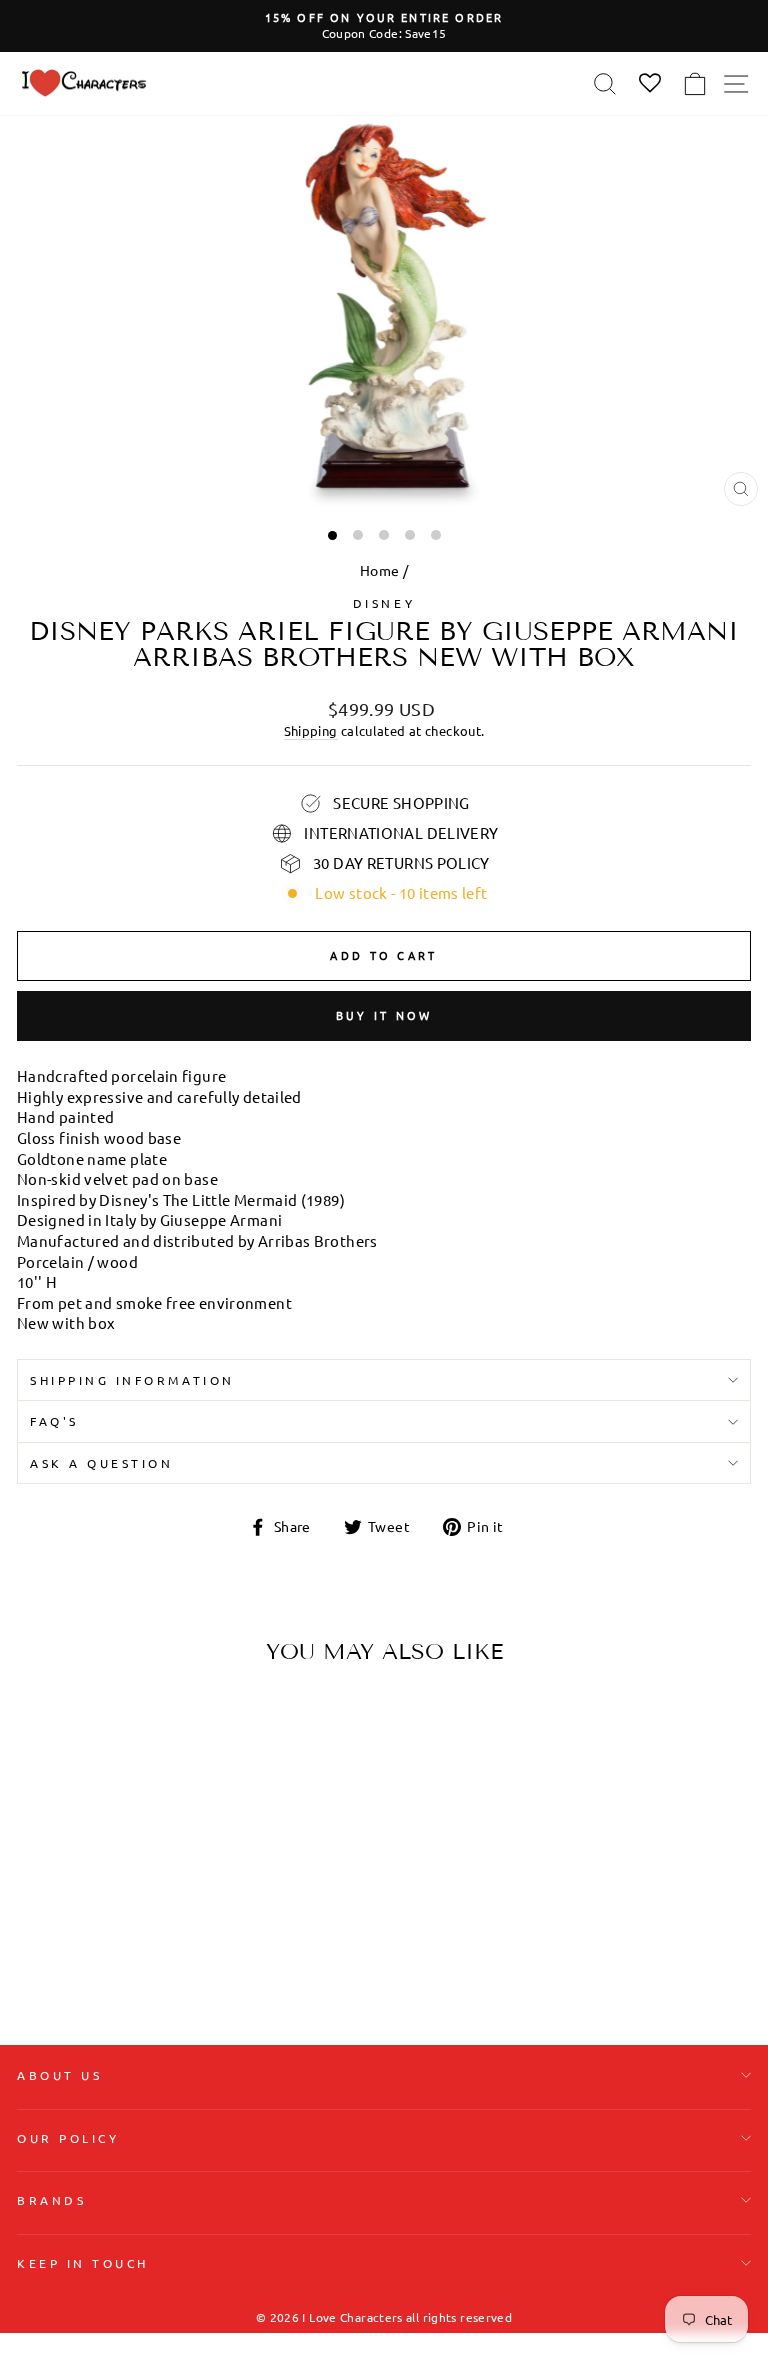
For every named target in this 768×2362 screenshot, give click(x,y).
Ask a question (101, 1463)
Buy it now (384, 1015)
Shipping (311, 730)
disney (384, 603)
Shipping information (132, 1380)
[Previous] (40, 1806)
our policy (68, 2138)
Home (379, 570)
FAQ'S (54, 1421)
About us (59, 2075)
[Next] (277, 1806)
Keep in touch (83, 2263)
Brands (51, 2200)
